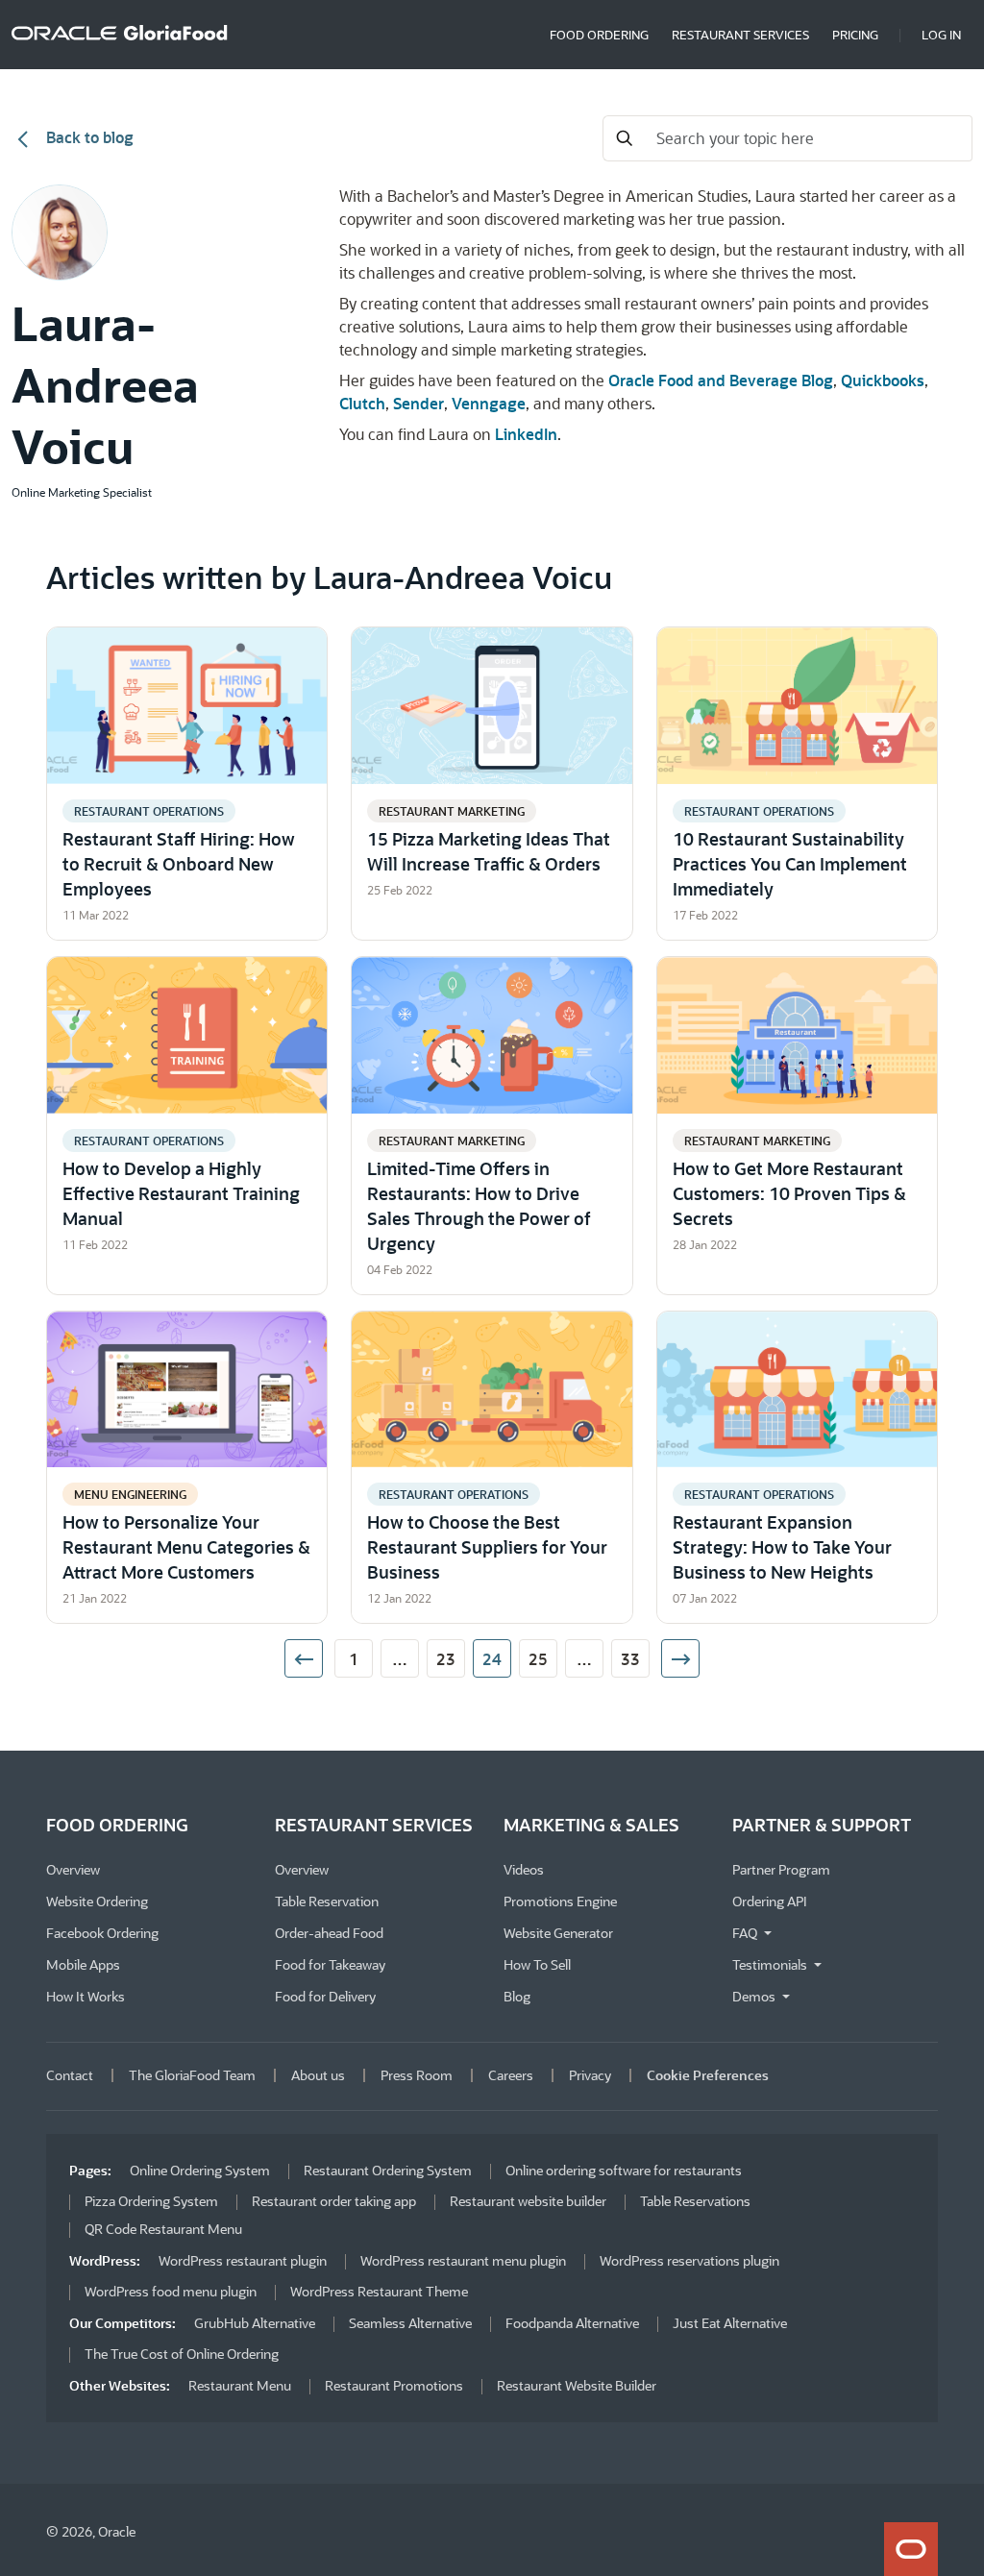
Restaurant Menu (240, 2385)
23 (446, 1659)
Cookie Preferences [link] (708, 2075)
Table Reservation (327, 1901)
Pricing (855, 34)
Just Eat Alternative (730, 2323)
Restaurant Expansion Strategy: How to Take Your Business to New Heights (782, 1547)
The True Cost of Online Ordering (182, 2354)
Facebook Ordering (102, 1933)
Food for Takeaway (330, 1964)
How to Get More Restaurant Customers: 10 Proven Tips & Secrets (789, 1193)
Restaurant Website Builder (577, 2385)
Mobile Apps (83, 1964)
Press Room (417, 2075)
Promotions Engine (560, 1901)
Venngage (489, 403)
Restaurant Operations (149, 811)
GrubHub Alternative (255, 2323)
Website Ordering (97, 1901)
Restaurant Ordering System (388, 2170)
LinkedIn (526, 434)
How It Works (86, 1996)
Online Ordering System (200, 2170)
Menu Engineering (130, 1494)
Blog (517, 1996)
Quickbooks (883, 380)
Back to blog (88, 137)
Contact (70, 2075)
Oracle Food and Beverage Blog (721, 380)
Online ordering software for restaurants (624, 2170)
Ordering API (770, 1901)
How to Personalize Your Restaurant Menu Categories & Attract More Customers (186, 1547)
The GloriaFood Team (192, 2075)
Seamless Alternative (410, 2323)
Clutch (362, 403)
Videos (524, 1869)
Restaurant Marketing (452, 811)
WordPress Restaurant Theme (379, 2291)
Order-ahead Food (329, 1933)
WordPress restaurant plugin (243, 2260)
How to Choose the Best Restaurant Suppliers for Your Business (487, 1547)
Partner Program (781, 1869)
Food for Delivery (325, 1996)
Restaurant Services (740, 34)
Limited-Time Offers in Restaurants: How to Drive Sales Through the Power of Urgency (479, 1206)
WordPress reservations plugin (689, 2260)
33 (630, 1659)
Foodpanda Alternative (572, 2323)
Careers (511, 2075)
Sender (418, 403)
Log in (941, 34)
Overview (73, 1869)
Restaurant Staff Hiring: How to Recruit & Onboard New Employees (179, 864)
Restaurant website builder (528, 2201)
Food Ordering (599, 34)
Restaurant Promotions (394, 2385)
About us (318, 2075)
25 (538, 1659)
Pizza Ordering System (151, 2201)
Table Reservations (695, 2201)
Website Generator (558, 1933)
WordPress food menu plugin (171, 2291)
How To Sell (537, 1964)
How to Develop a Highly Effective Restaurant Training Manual (181, 1193)
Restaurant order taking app (334, 2201)
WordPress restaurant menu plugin (463, 2260)
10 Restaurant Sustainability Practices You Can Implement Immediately (790, 864)
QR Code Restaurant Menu (163, 2229)
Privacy (590, 2075)
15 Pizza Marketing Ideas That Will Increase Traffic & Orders (489, 851)
